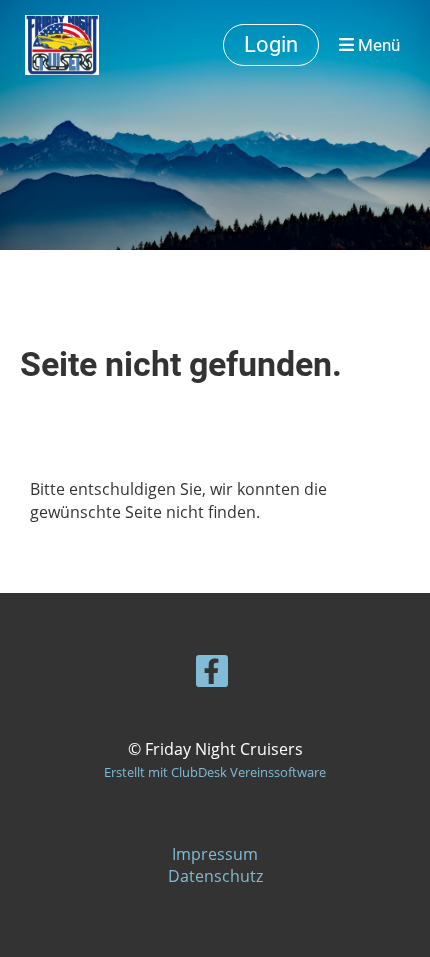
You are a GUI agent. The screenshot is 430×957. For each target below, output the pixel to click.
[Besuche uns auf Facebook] (212, 674)
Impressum (215, 854)
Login (271, 44)
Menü (377, 45)
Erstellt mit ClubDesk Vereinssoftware (215, 772)
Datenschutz (215, 876)
